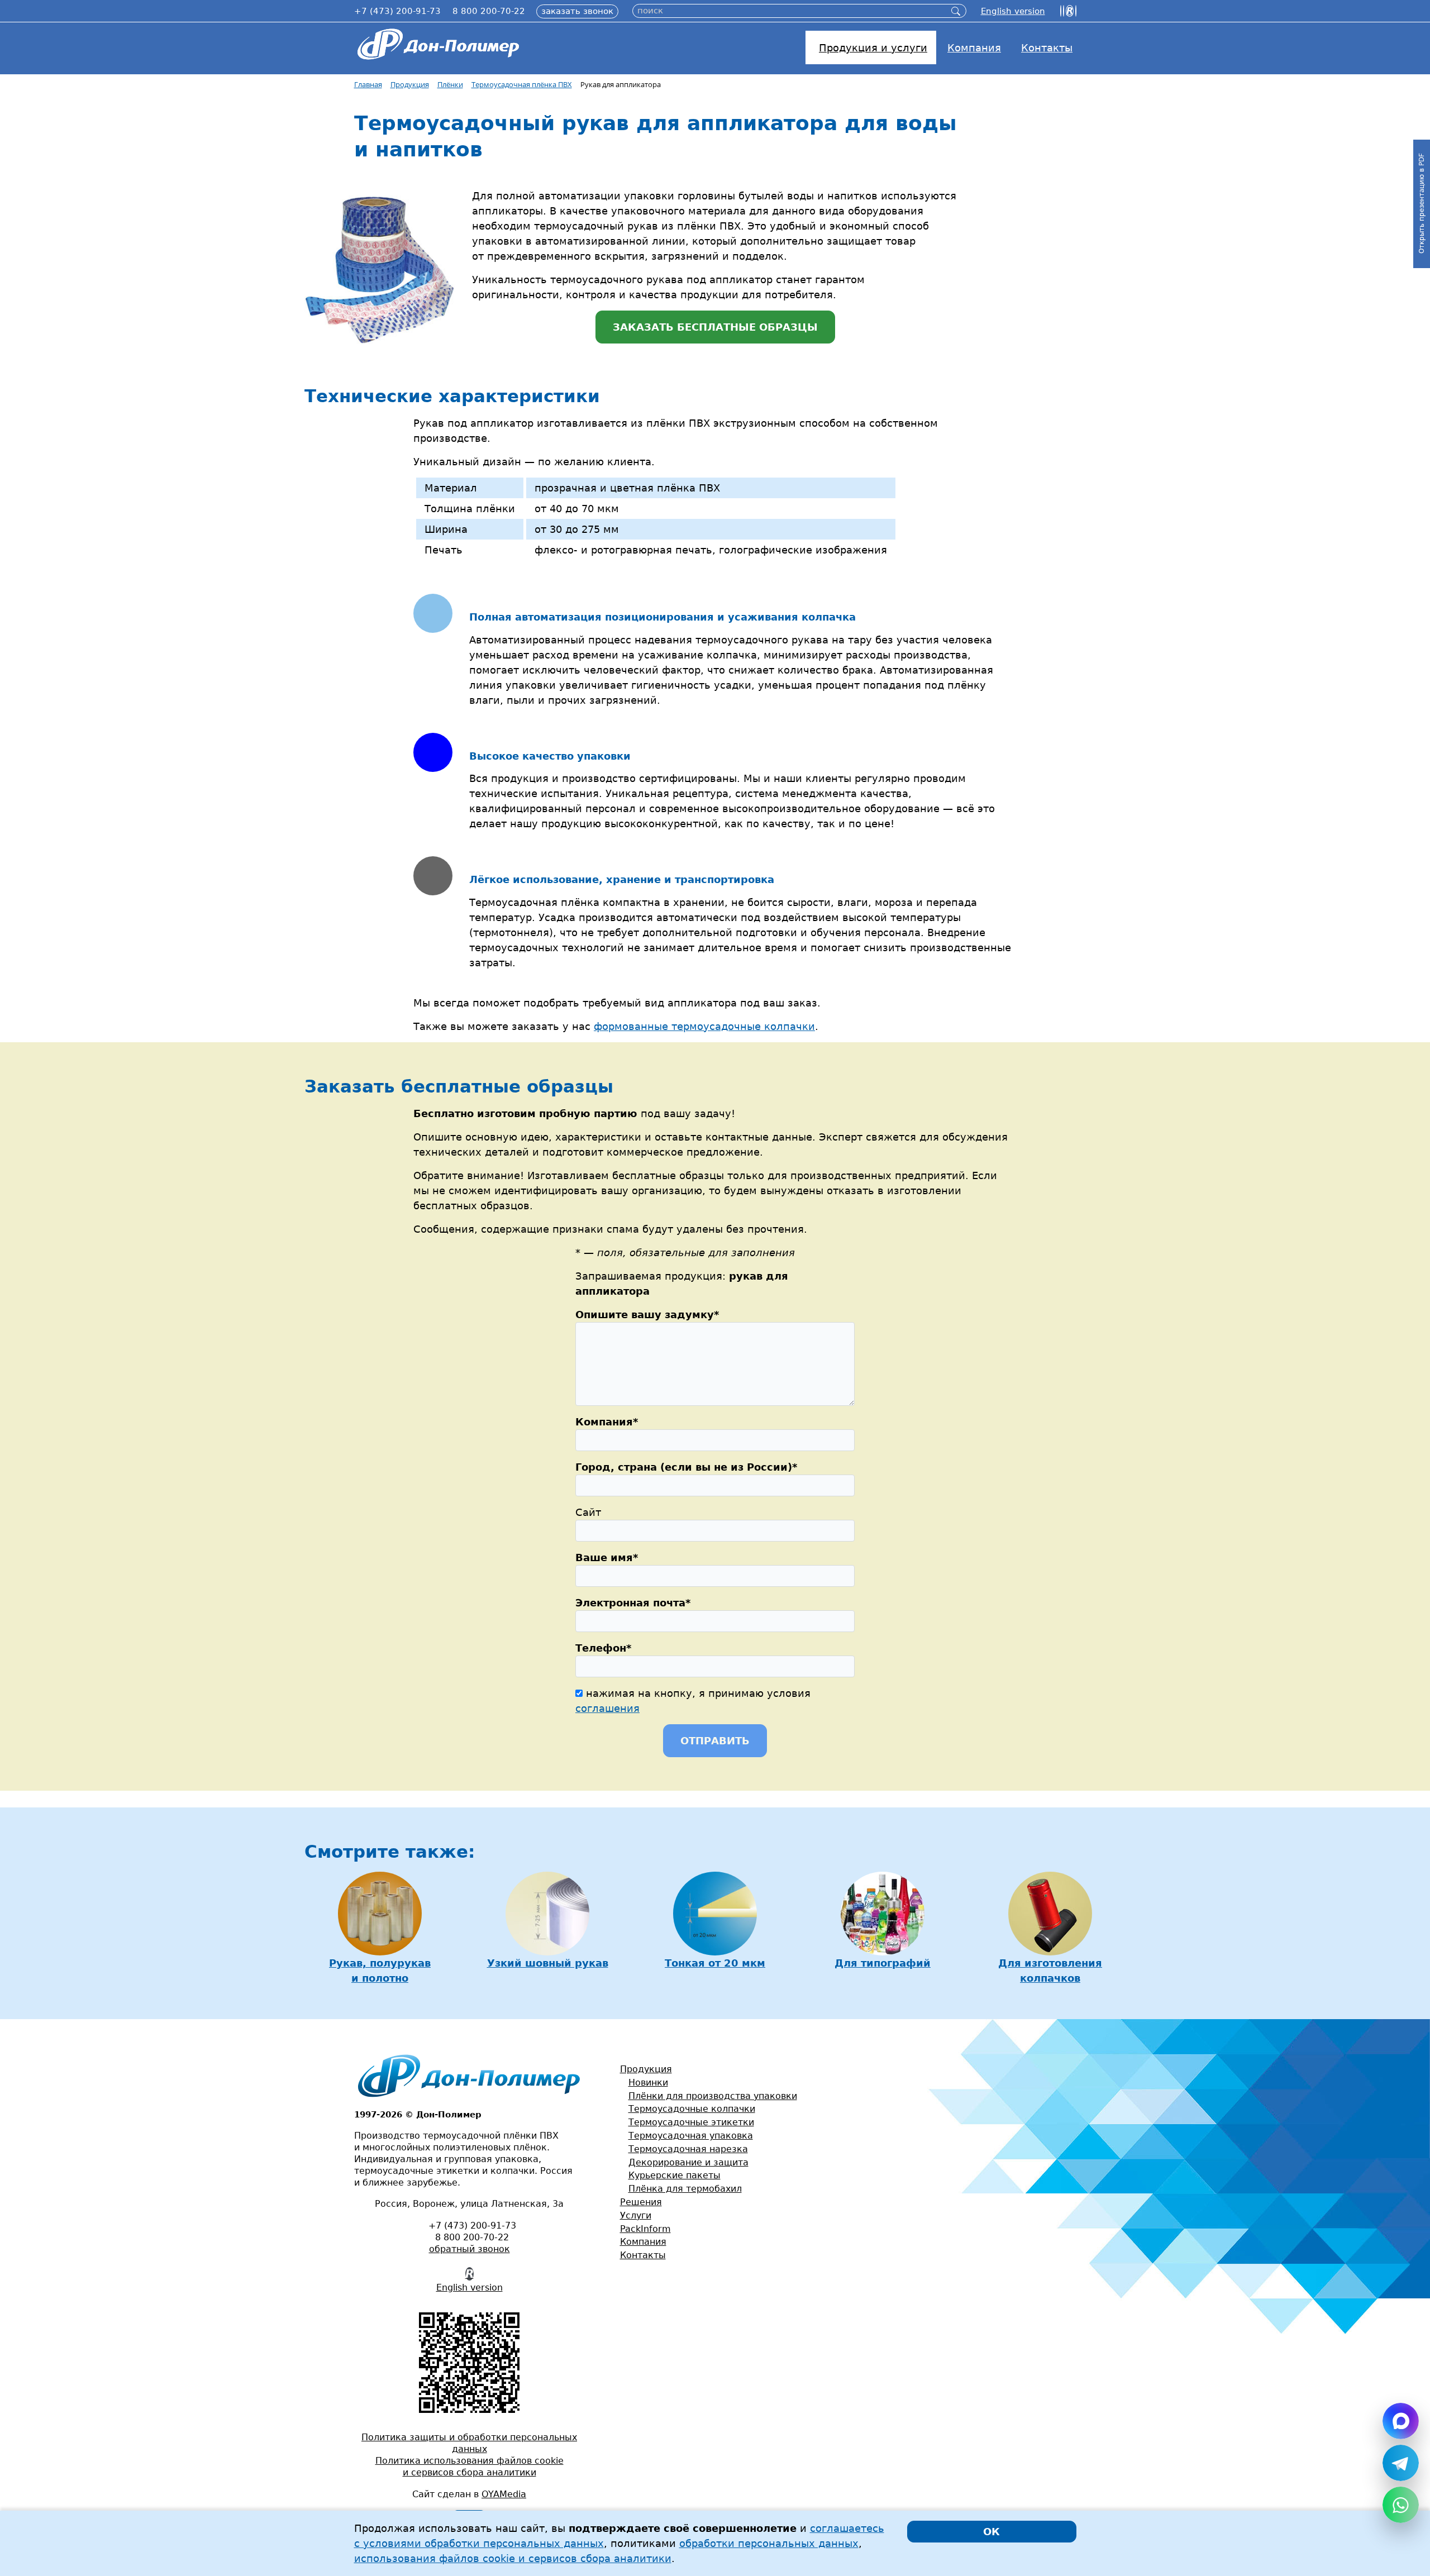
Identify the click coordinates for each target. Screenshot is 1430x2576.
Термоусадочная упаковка (691, 2136)
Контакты (643, 2255)
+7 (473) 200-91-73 (397, 11)
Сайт (588, 1512)
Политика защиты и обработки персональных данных (469, 2443)
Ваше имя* (607, 1557)
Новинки (648, 2083)
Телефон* (603, 1648)
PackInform (645, 2229)
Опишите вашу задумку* (647, 1315)
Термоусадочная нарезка (688, 2149)
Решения (641, 2202)
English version (469, 2288)
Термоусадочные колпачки (692, 2109)
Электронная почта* (633, 1603)
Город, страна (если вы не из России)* (686, 1467)
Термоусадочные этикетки (691, 2122)
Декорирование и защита (688, 2162)
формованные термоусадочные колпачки (704, 1026)
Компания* (607, 1422)
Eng (1013, 11)
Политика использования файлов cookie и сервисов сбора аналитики (469, 2467)
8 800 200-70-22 (489, 11)
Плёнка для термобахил (685, 2189)
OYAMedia (504, 2494)
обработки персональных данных (769, 2543)
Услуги (636, 2215)
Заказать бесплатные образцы (715, 327)
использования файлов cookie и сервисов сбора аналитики (513, 2558)
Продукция (646, 2069)
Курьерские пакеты (675, 2175)
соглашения (607, 1708)
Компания (643, 2242)
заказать (577, 11)
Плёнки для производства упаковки (713, 2096)
